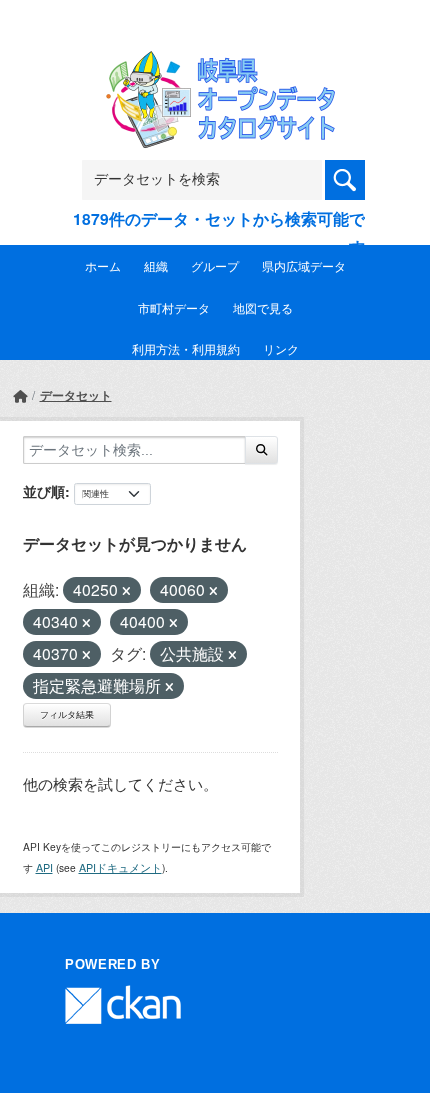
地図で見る (263, 307)
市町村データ (174, 307)
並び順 (44, 491)
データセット (76, 395)
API (44, 867)
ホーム (103, 265)
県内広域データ (304, 265)
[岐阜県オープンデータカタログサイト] (215, 64)
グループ (215, 265)
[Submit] (261, 450)
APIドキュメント (120, 867)
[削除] (126, 591)
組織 (156, 265)
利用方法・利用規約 (186, 348)
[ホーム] (20, 395)
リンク (281, 348)
